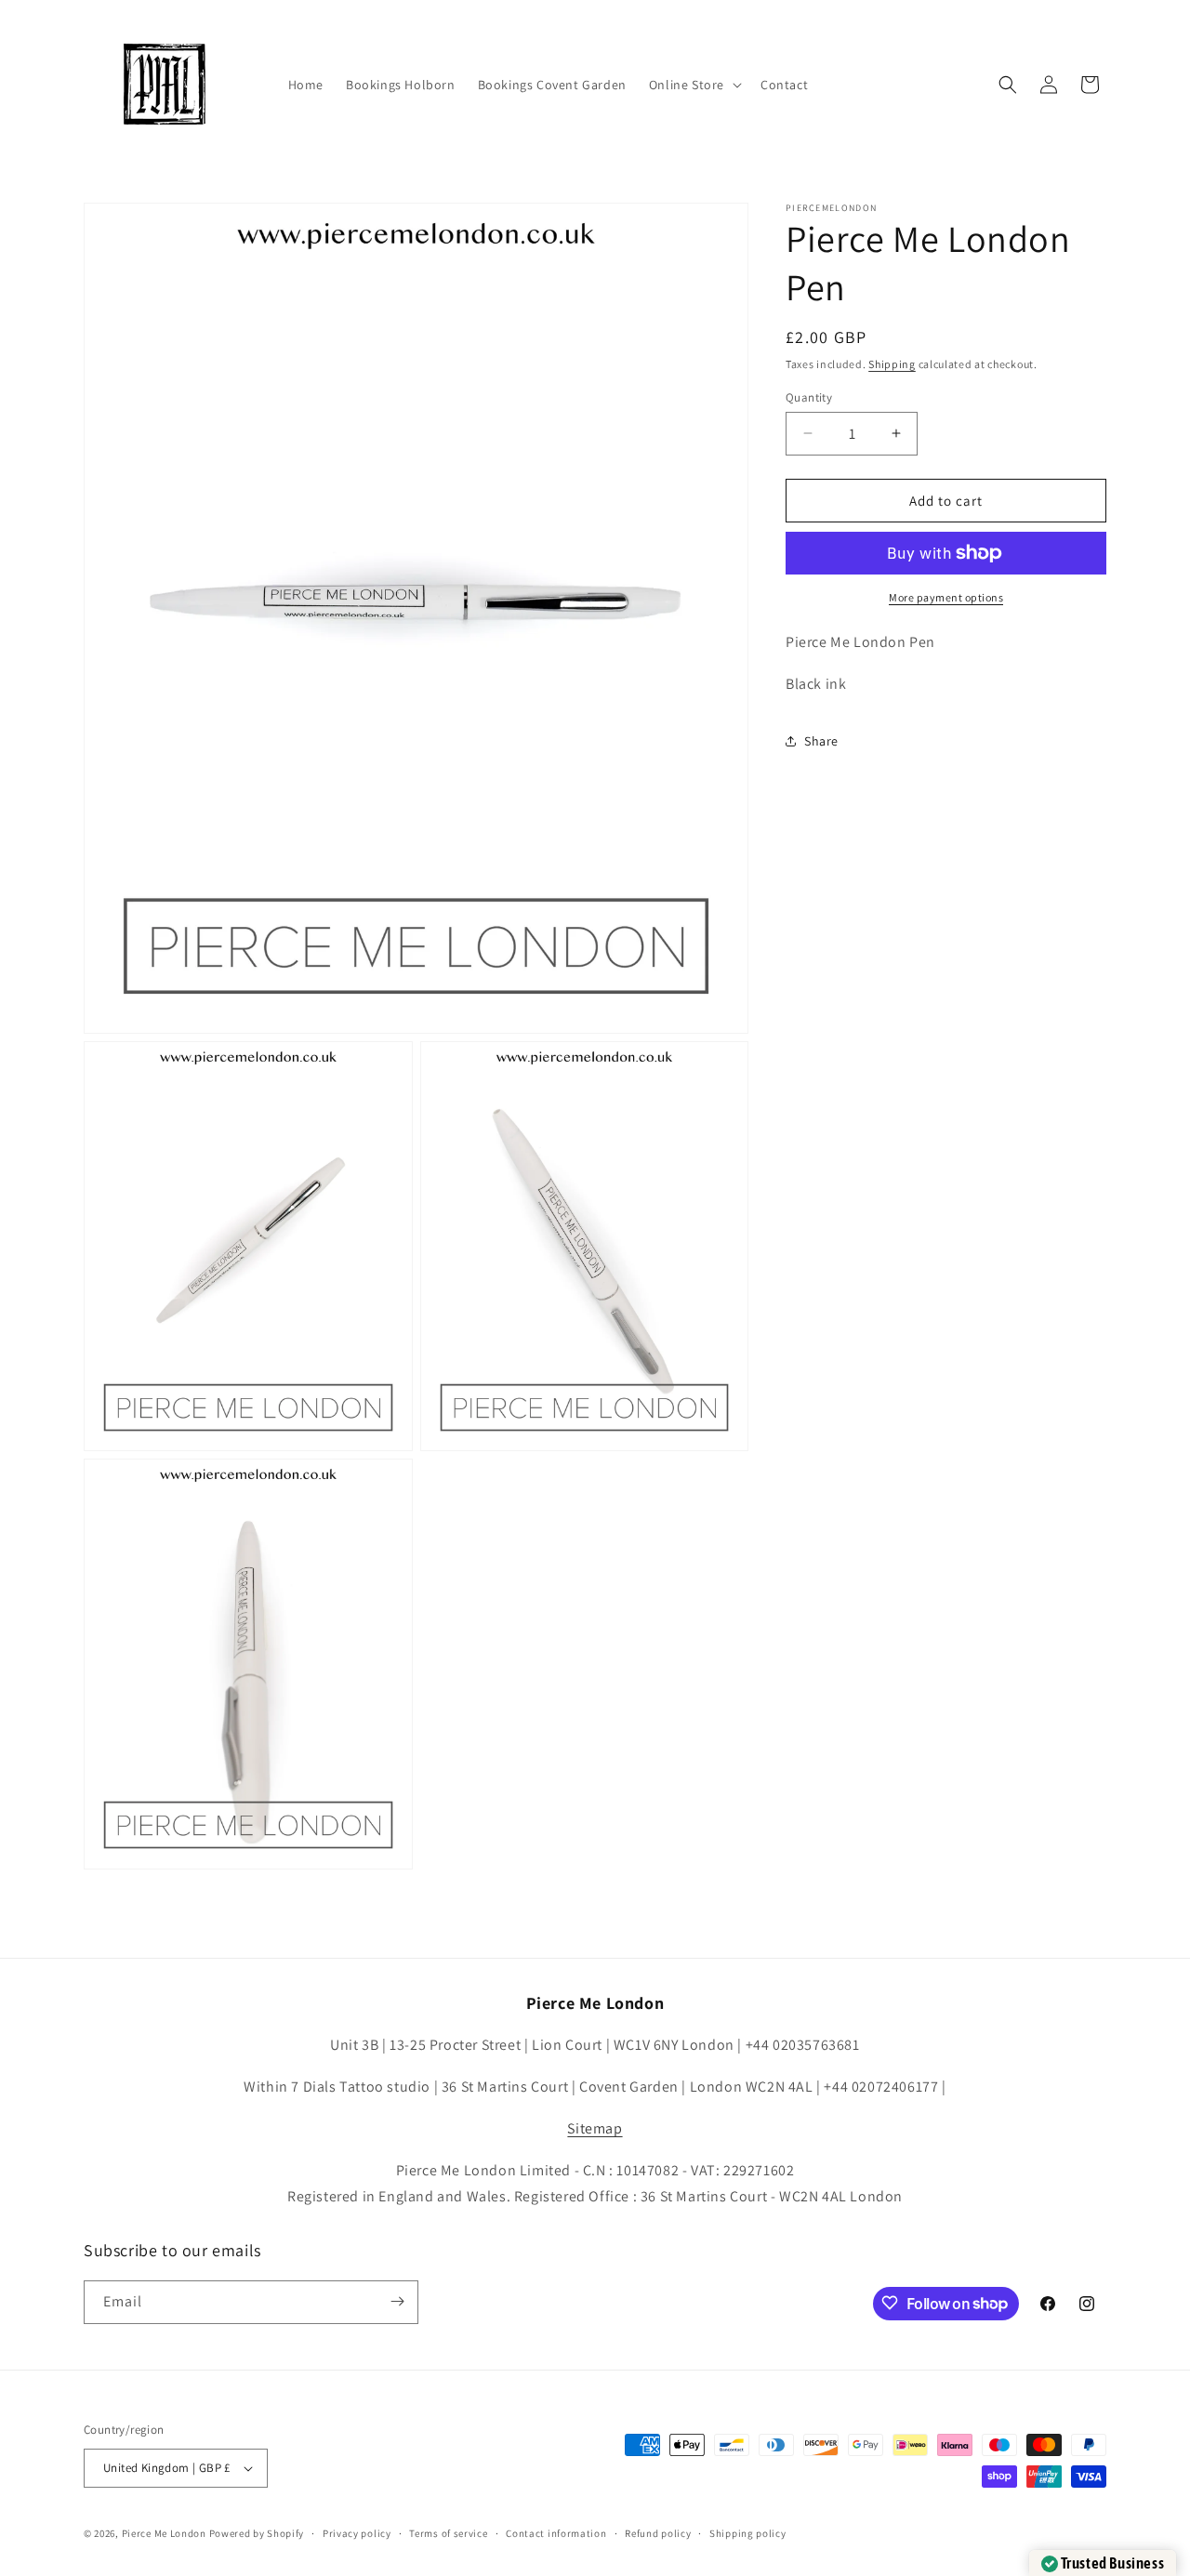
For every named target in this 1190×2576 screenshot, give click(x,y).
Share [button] (821, 741)
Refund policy (658, 2533)
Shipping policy (748, 2533)
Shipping (892, 364)
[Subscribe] (397, 2301)
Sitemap (595, 2128)
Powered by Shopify (257, 2533)
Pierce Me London (164, 2533)
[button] (694, 85)
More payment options (946, 597)
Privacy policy (357, 2533)
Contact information (556, 2533)
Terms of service (448, 2533)
